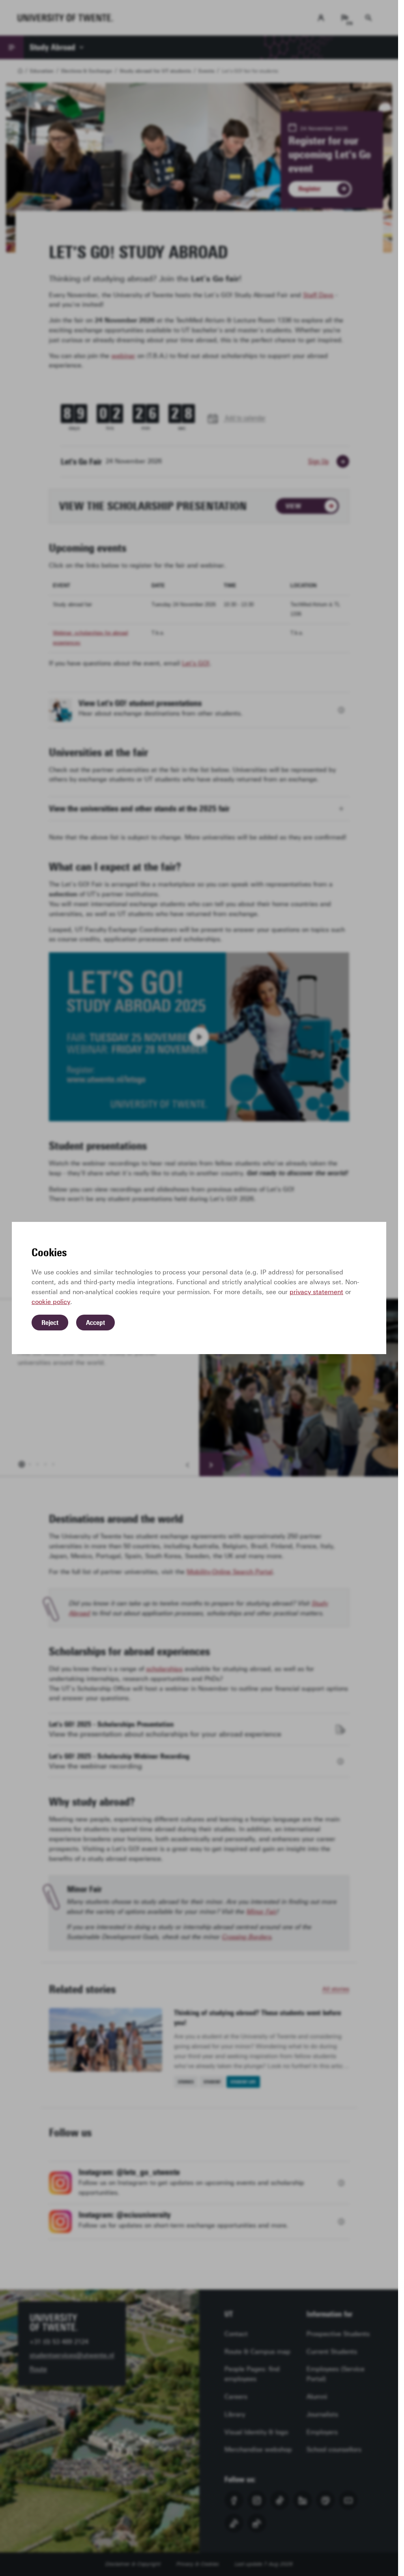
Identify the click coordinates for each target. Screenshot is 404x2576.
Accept (95, 1323)
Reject (50, 1323)
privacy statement (316, 1292)
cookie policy (51, 1302)
